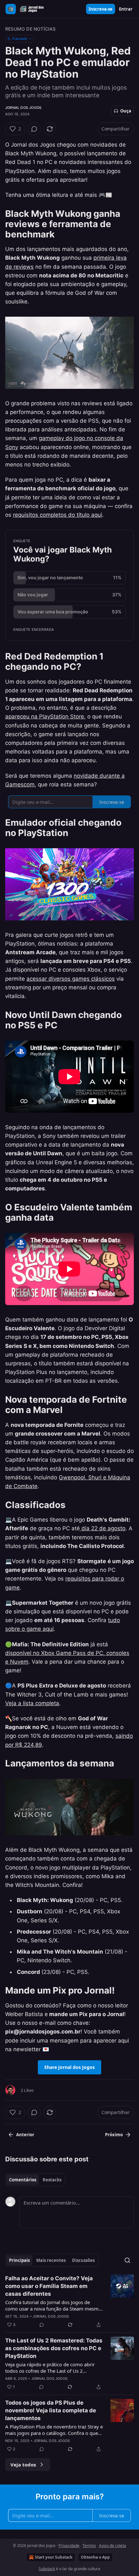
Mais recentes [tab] (51, 2260)
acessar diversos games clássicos (71, 979)
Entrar (126, 9)
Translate (20, 38)
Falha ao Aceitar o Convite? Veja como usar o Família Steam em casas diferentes (49, 2286)
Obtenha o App (95, 2557)
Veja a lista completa (32, 1703)
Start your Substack (54, 2557)
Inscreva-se (101, 9)
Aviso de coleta (112, 2546)
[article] (69, 2302)
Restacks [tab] (52, 2180)
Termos (89, 2546)
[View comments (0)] (34, 129)
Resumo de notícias (31, 29)
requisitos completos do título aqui (58, 515)
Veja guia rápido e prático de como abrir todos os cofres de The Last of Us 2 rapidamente (50, 2368)
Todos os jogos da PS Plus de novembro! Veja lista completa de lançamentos (51, 2410)
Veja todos (23, 2465)
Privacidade (69, 2546)
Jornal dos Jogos (23, 108)
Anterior (25, 2135)
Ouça (126, 111)
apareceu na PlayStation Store (45, 716)
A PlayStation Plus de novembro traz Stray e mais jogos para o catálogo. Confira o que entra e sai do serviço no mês (54, 2430)
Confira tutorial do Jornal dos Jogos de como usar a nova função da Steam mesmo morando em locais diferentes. (53, 2305)
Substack (47, 2569)
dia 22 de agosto (103, 1528)
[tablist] (35, 2180)
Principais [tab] (19, 2260)
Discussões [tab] (83, 2260)
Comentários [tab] (23, 2180)
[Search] (127, 2260)
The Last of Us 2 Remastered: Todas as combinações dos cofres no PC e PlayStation (54, 2348)
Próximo (114, 2135)
